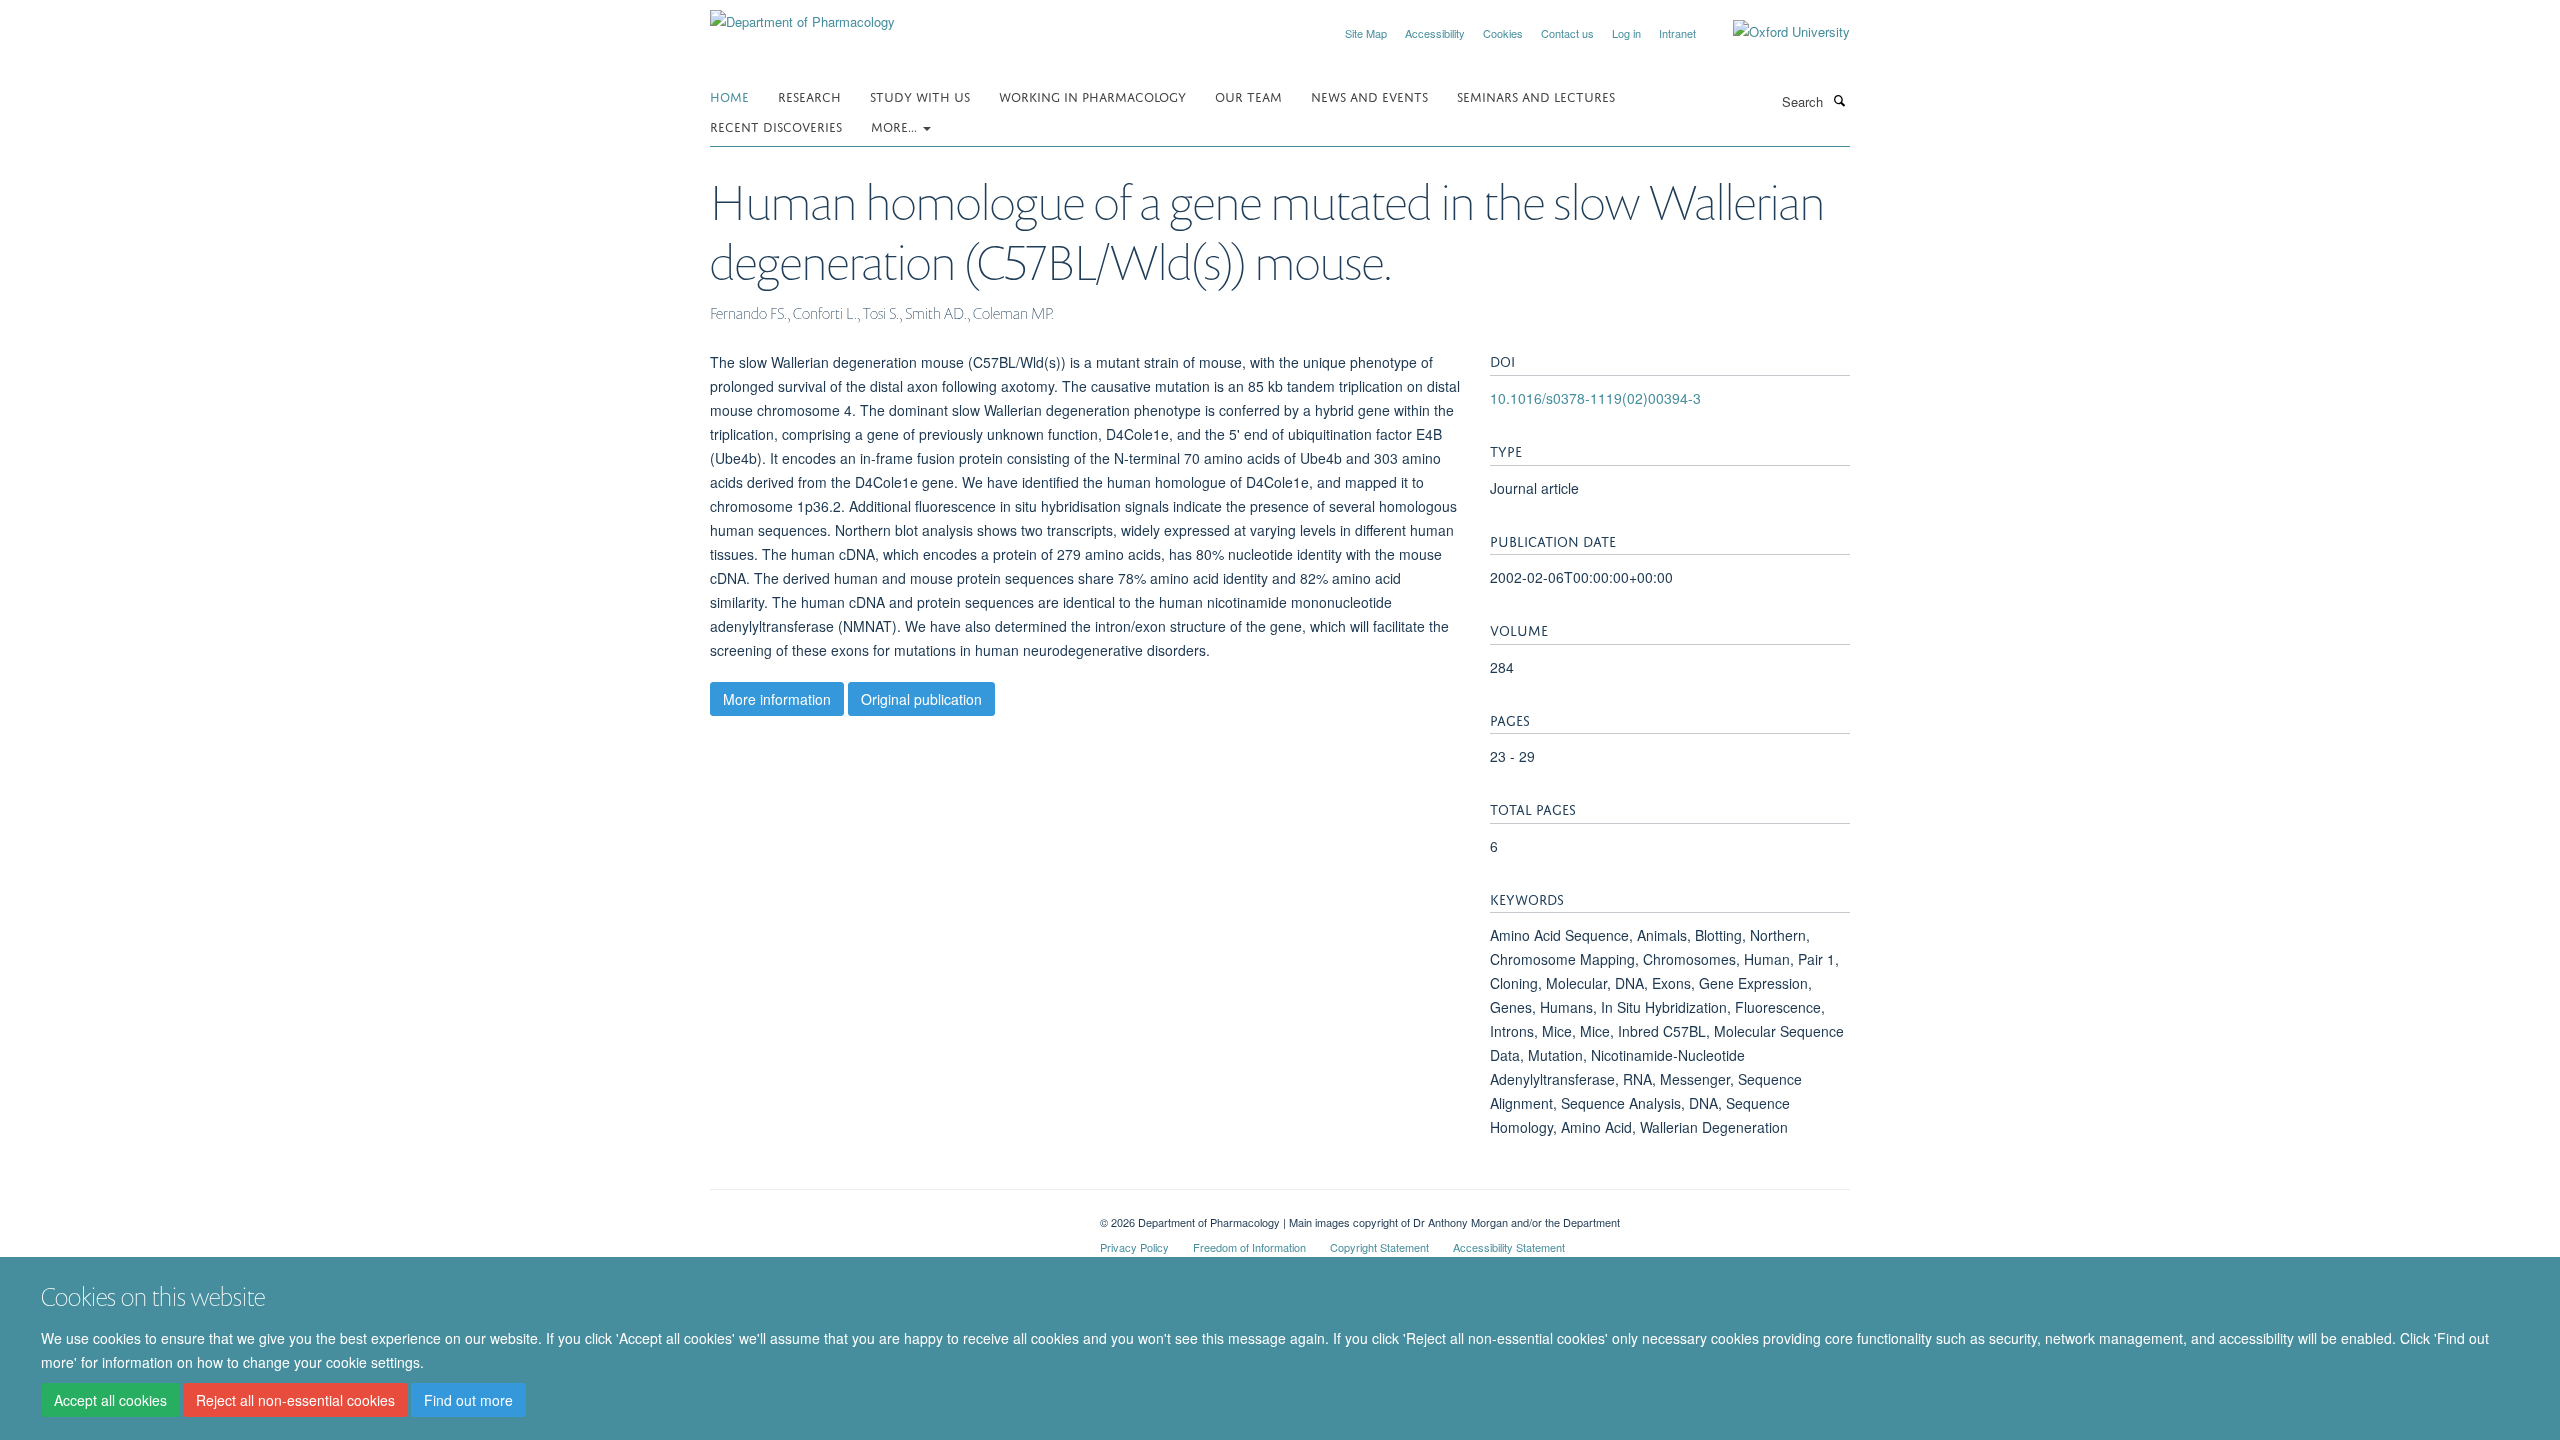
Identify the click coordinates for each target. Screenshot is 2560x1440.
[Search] (1839, 100)
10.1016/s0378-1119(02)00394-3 (1595, 398)
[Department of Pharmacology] (802, 14)
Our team (1248, 95)
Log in (1626, 33)
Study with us (920, 95)
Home (729, 95)
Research (809, 95)
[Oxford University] (1776, 32)
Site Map (1366, 33)
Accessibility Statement (1509, 1247)
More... (896, 125)
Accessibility (1435, 33)
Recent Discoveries (776, 125)
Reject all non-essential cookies (295, 1401)
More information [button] (777, 699)
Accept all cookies (110, 1401)
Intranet (1677, 33)
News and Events (1369, 95)
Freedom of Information (1249, 1247)
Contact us (1567, 33)
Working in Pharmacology (1092, 95)
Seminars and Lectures (1536, 95)
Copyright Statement (1379, 1247)
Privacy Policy (1134, 1247)
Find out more (468, 1401)
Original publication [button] (921, 699)
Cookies (1503, 33)
